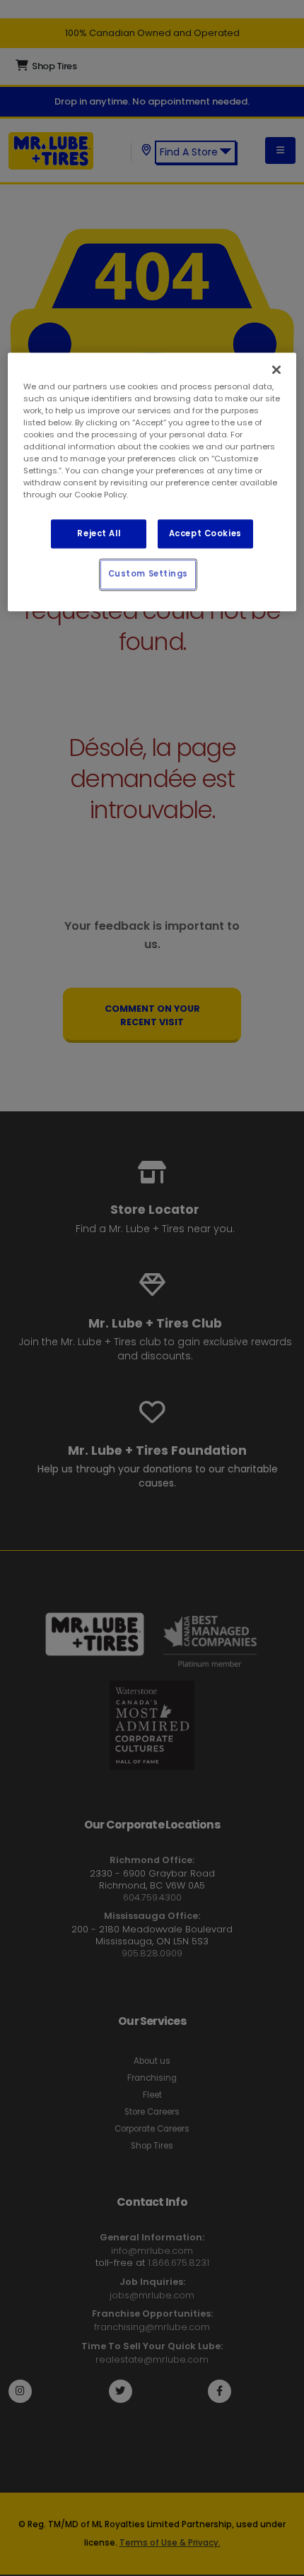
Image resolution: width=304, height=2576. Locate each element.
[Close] (276, 370)
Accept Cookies (205, 533)
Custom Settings (148, 574)
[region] (152, 482)
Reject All (99, 533)
